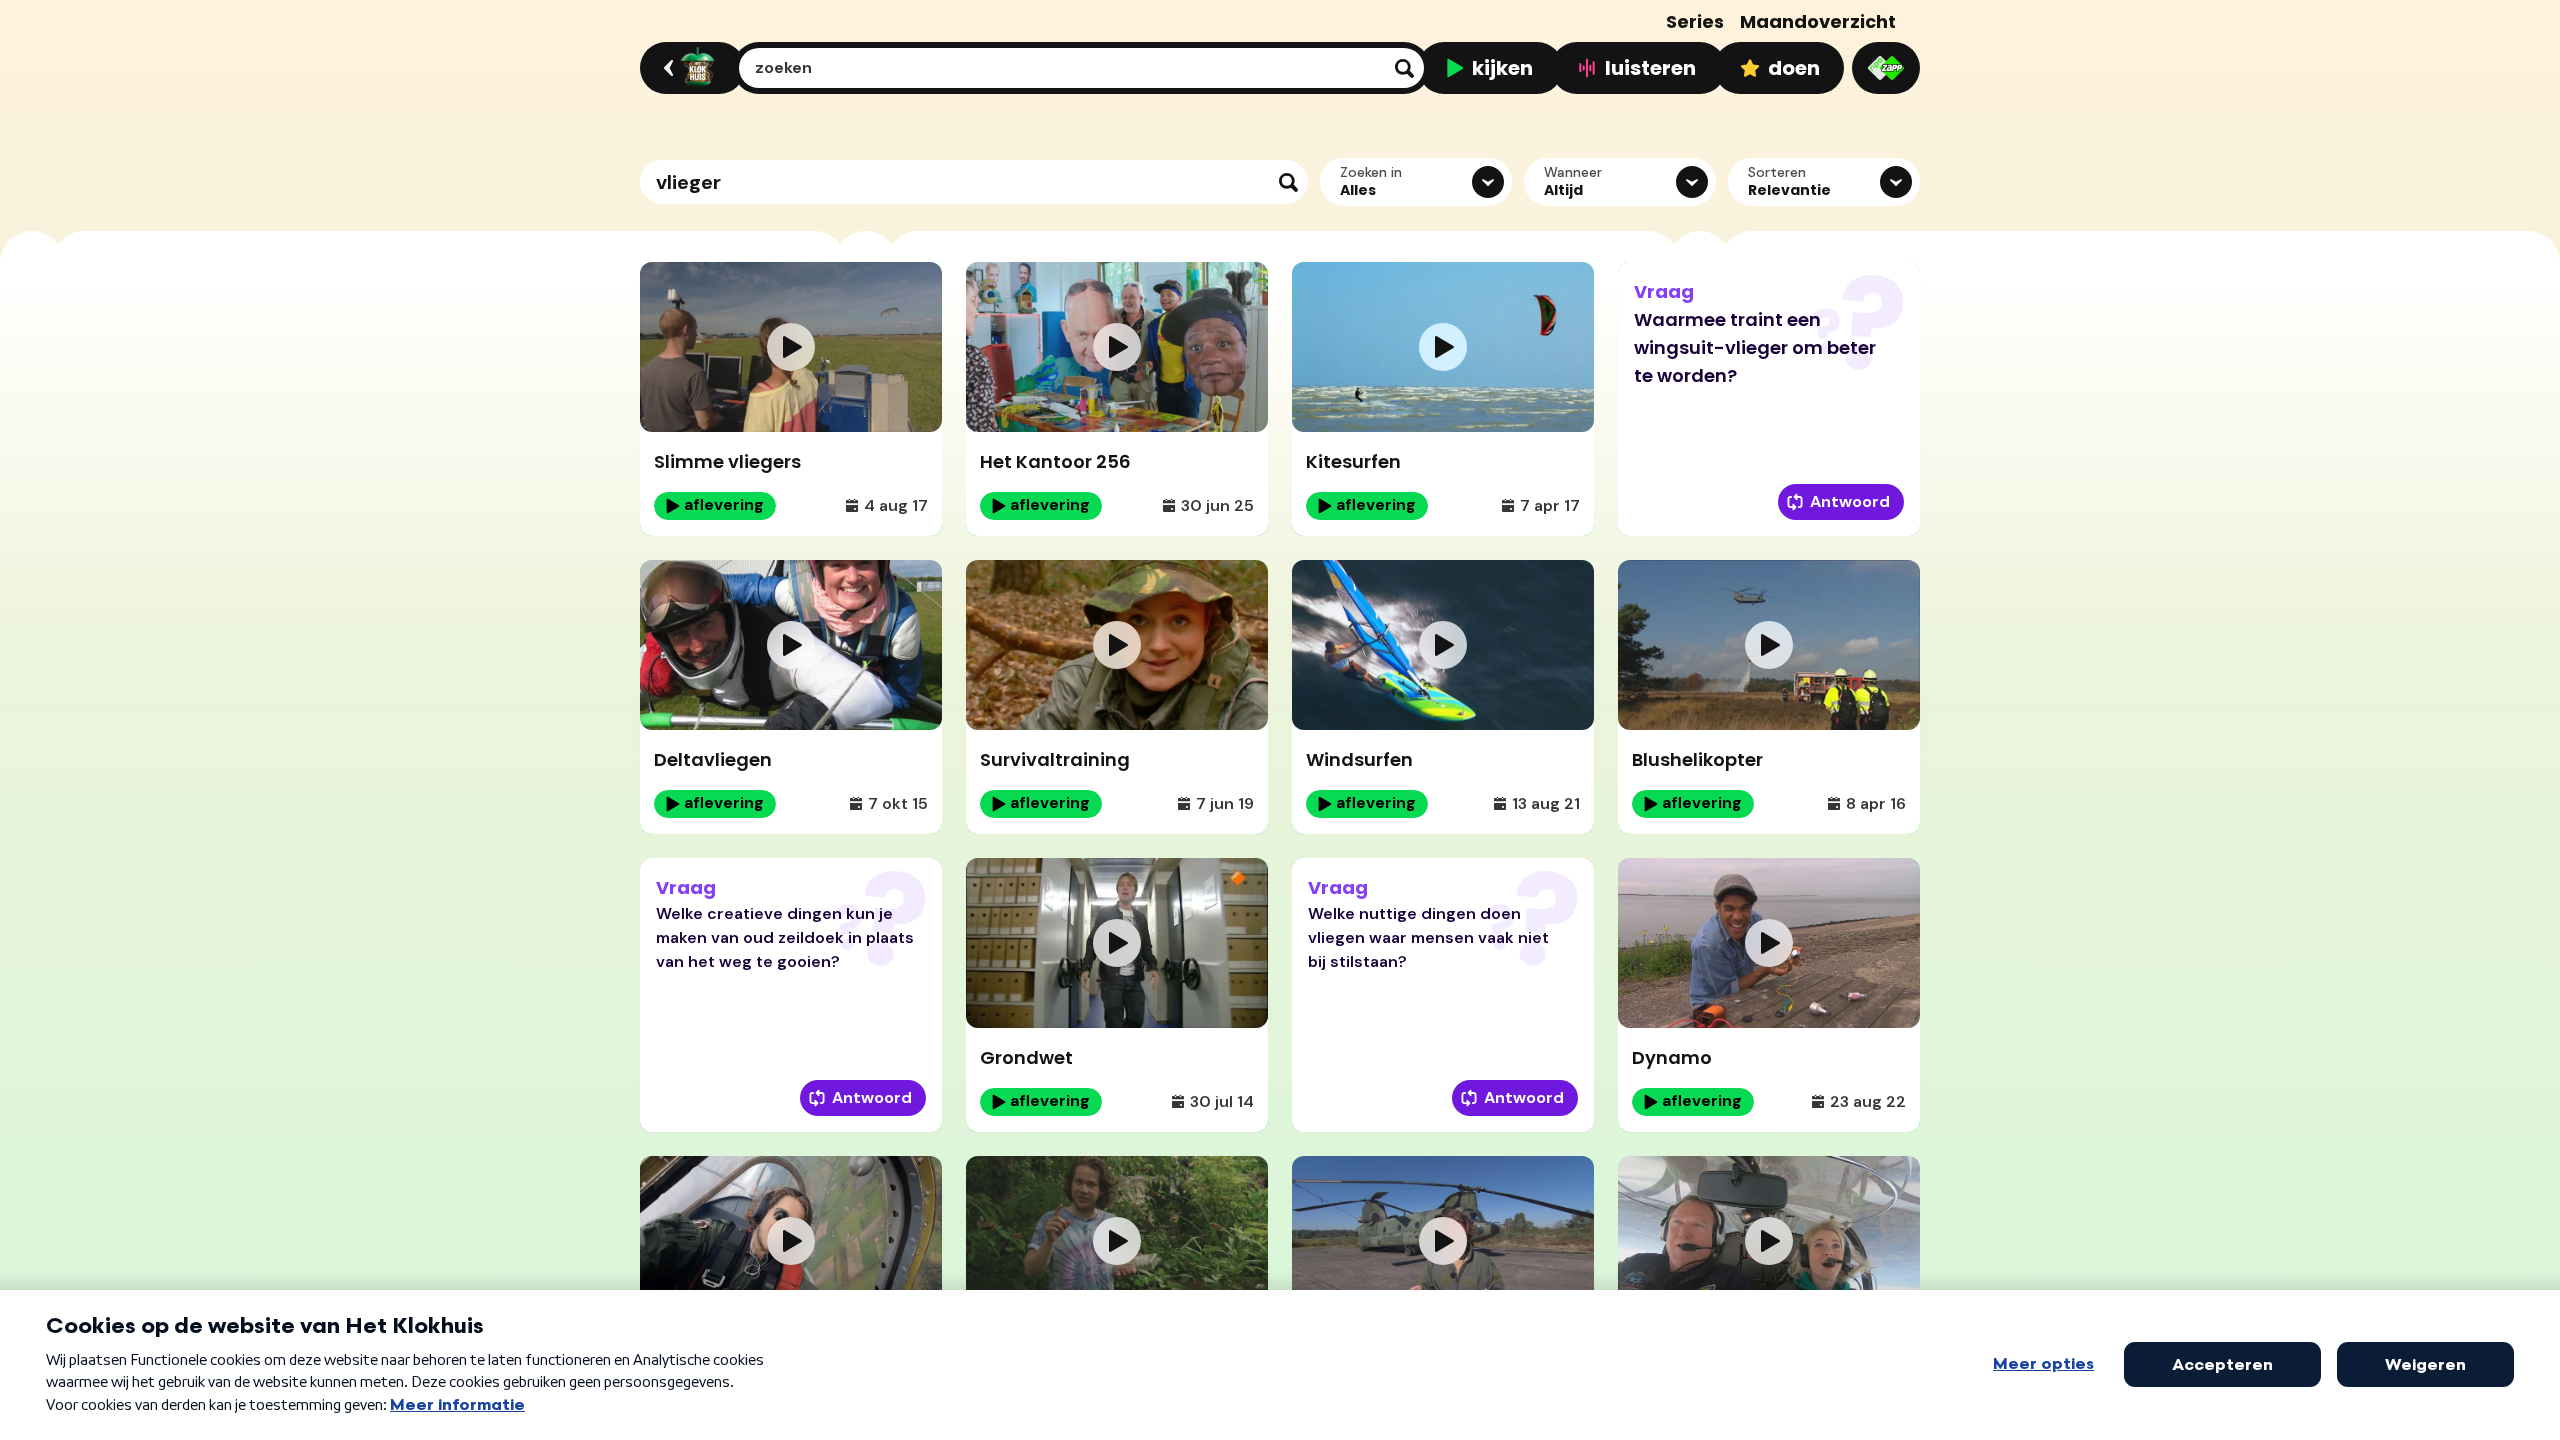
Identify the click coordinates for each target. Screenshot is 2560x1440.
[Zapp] (1886, 68)
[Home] (689, 68)
